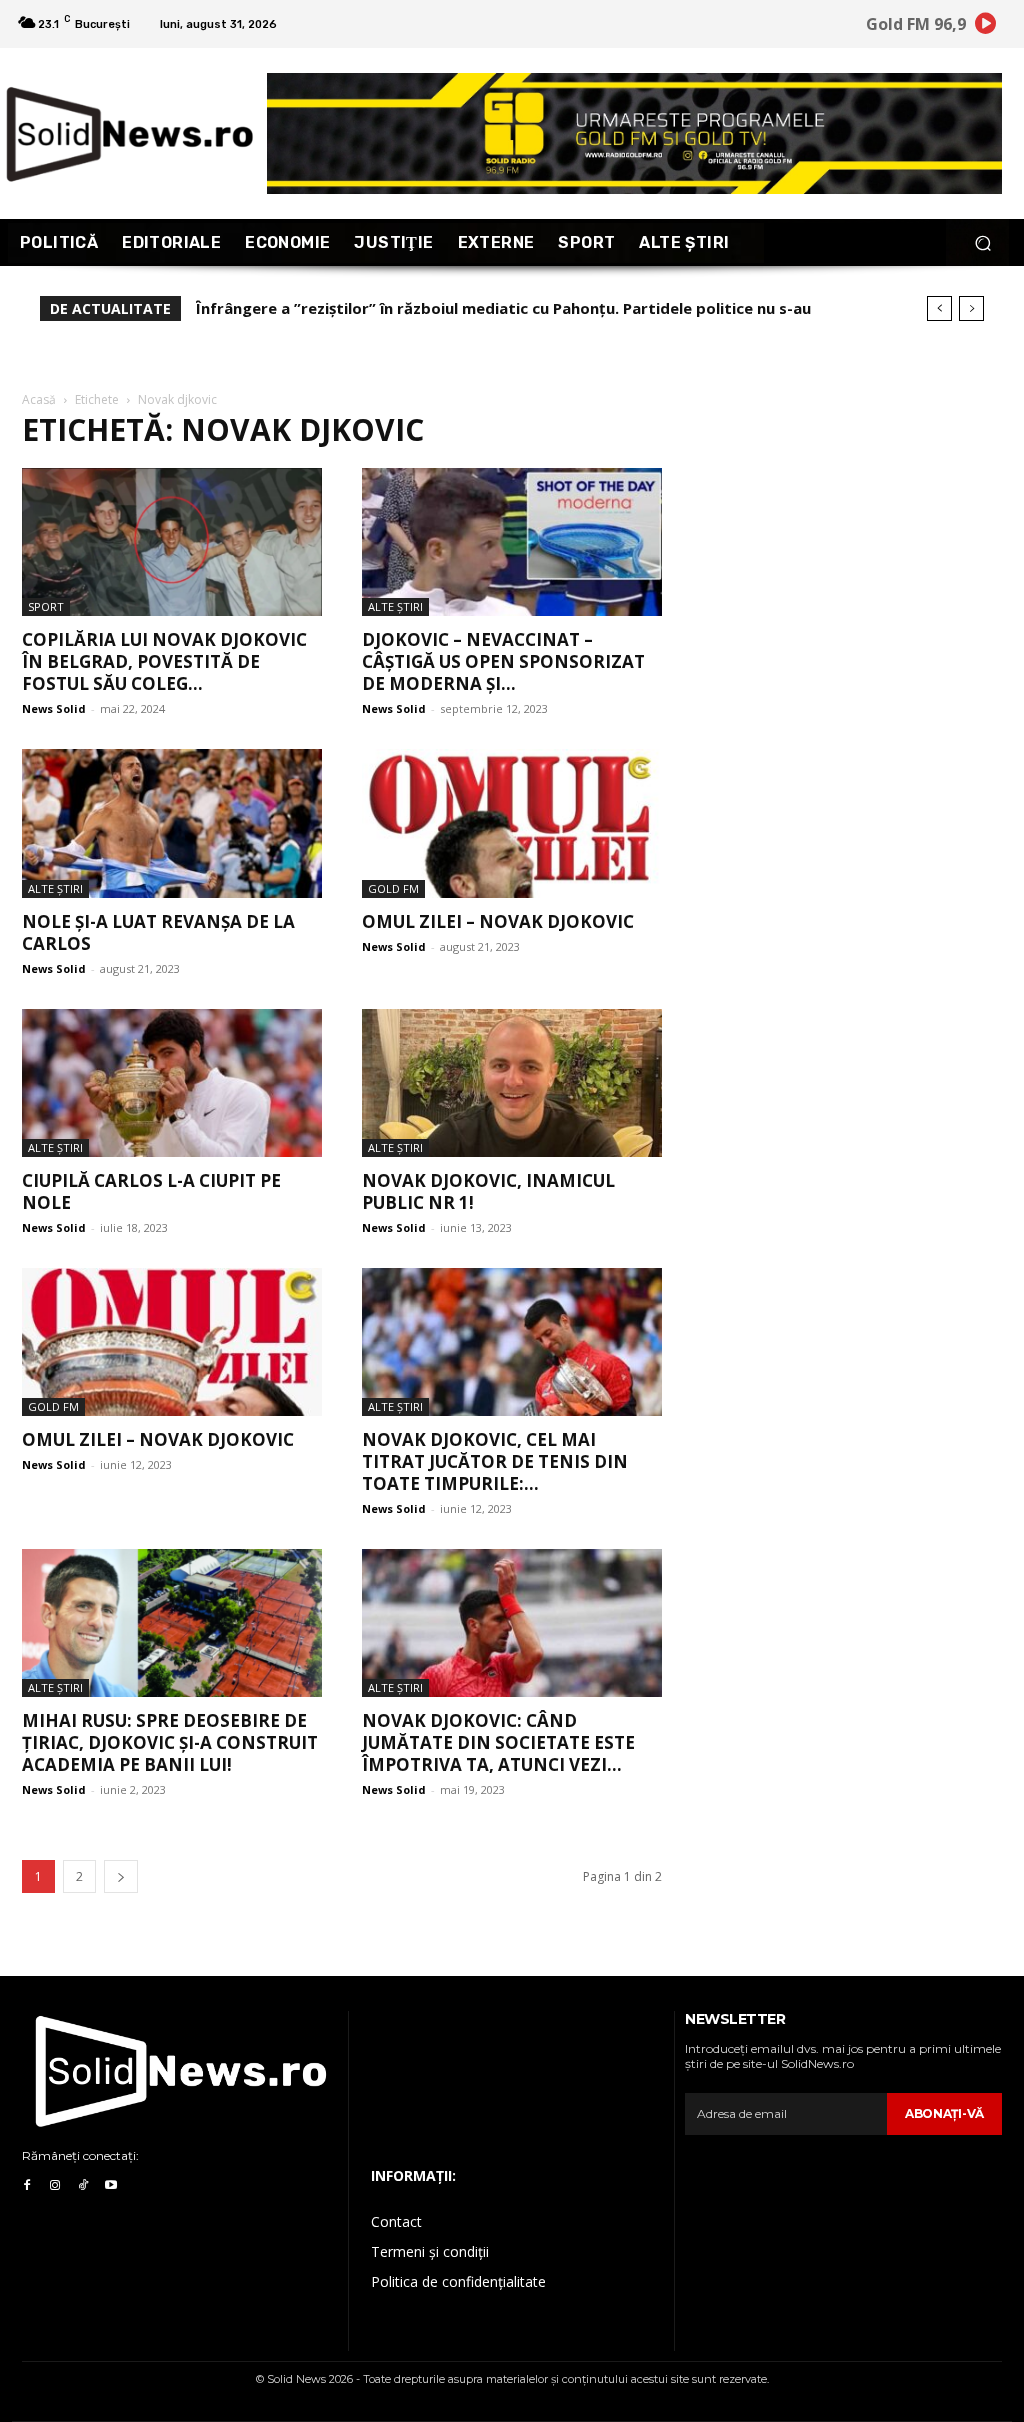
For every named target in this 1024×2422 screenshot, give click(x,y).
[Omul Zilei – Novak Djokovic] (512, 823)
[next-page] (121, 1876)
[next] (971, 308)
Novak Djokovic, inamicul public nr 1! (488, 1191)
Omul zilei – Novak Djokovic (158, 1439)
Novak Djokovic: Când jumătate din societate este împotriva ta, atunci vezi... (498, 1742)
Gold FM (393, 888)
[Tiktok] (83, 2186)
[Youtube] (111, 2186)
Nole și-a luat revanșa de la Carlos (158, 932)
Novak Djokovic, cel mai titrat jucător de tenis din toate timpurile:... (495, 1461)
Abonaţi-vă (944, 2113)
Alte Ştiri (395, 606)
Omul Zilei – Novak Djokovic (498, 921)
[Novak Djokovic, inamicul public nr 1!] (512, 1083)
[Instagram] (55, 2186)
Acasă (39, 399)
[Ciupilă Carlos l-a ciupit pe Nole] (172, 1083)
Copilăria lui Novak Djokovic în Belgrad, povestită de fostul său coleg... (164, 661)
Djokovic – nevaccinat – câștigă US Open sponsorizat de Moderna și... (503, 661)
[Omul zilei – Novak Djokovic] (172, 1342)
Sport (46, 606)
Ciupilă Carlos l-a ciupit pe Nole (151, 1191)
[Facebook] (27, 2186)
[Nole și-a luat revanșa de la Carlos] (172, 823)
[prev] (939, 308)
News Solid (54, 708)
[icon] (986, 26)
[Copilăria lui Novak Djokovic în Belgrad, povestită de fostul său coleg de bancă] (172, 542)
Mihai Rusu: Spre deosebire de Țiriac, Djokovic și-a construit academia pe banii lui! (170, 1742)
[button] (982, 242)
